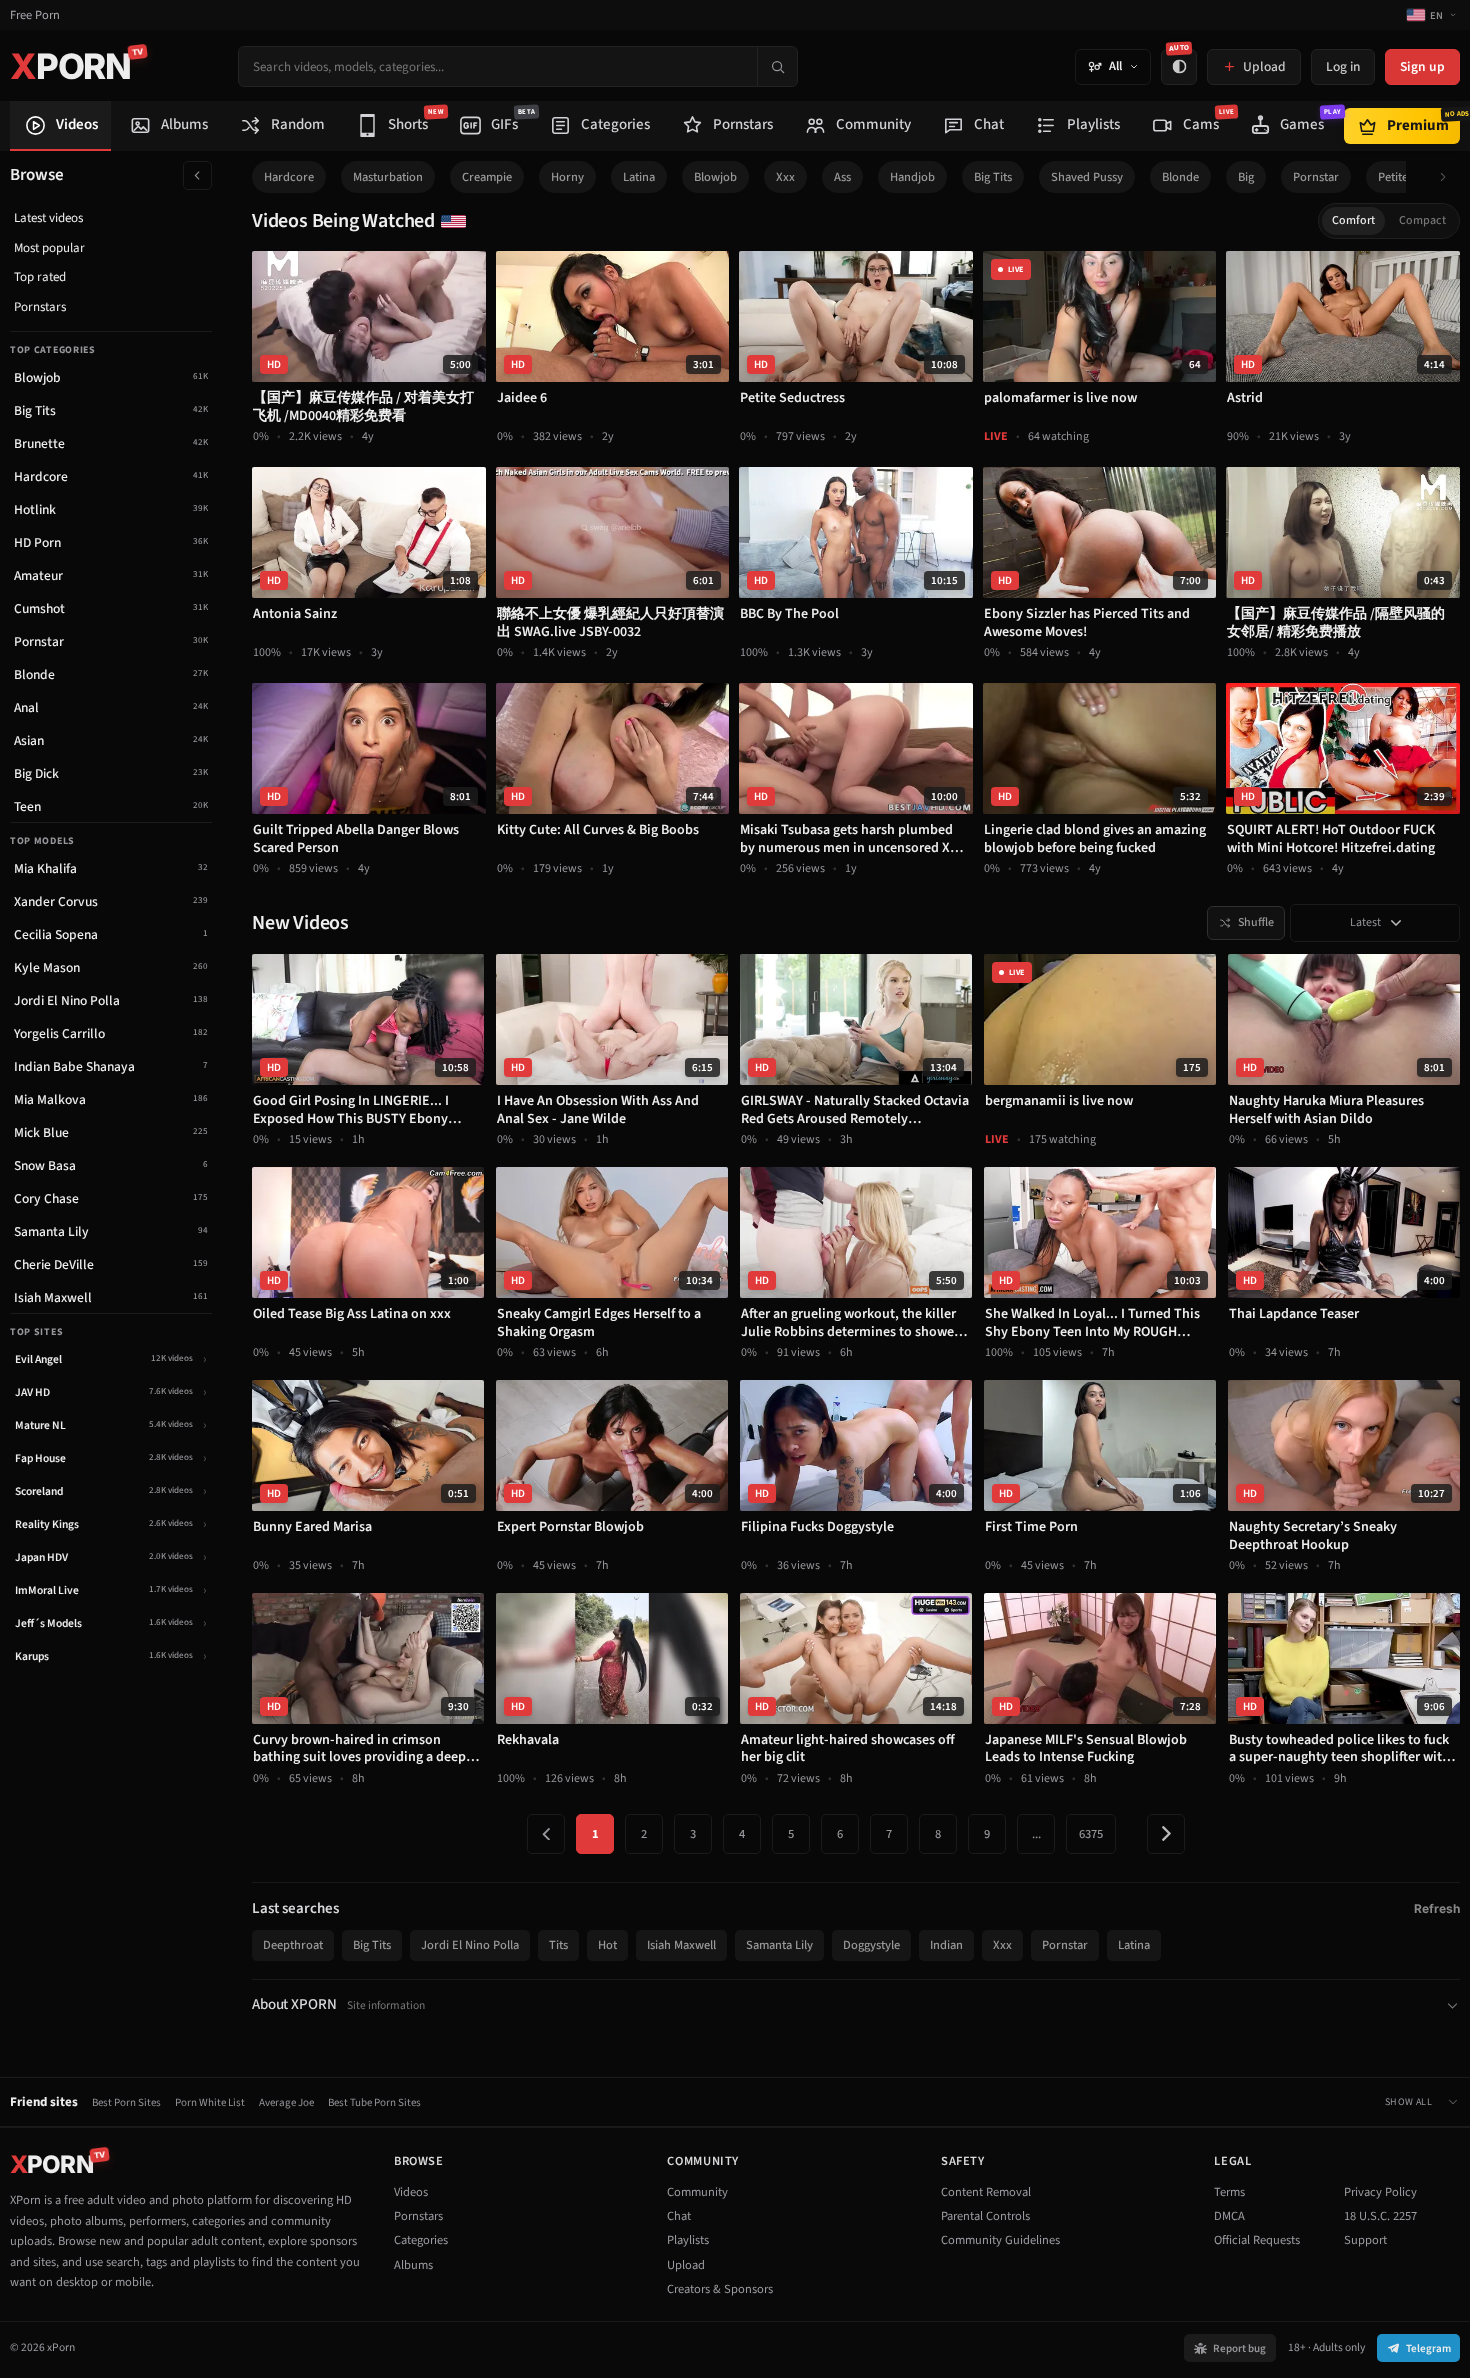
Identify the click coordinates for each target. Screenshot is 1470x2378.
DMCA (1229, 2216)
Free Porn (35, 15)
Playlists (688, 2240)
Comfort (1353, 220)
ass (842, 177)
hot (607, 1945)
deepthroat (293, 1945)
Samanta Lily (779, 1945)
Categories (421, 2240)
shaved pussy (1087, 177)
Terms (1229, 2192)
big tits (993, 177)
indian (946, 1945)
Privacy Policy (1380, 2192)
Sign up (1422, 66)
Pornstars (40, 307)
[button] (1448, 177)
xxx (785, 177)
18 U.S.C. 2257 (1380, 2216)
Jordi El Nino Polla (470, 1945)
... (1036, 1834)
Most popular (49, 248)
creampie (487, 177)
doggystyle (871, 1945)
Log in (1343, 66)
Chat (679, 2216)
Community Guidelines (1000, 2240)
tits (558, 1945)
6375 (1091, 1834)
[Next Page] (1166, 1834)
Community (697, 2192)
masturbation (388, 177)
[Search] (777, 66)
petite (1393, 177)
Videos (411, 2192)
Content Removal (986, 2192)
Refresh (1437, 1908)
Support (1365, 2240)
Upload (686, 2265)
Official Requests (1257, 2240)
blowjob (715, 177)
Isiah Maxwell (681, 1945)
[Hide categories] (197, 175)
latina (639, 177)
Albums (413, 2265)
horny (567, 177)
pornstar (1316, 177)
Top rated (40, 277)
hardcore (289, 177)
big (1246, 177)
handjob (912, 177)
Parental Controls (985, 2216)
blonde (1180, 177)
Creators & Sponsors (720, 2289)
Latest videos (48, 218)
